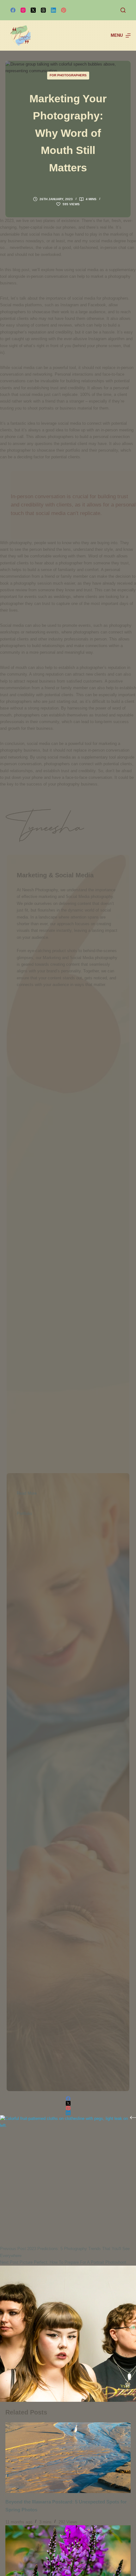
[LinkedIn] (53, 10)
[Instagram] (23, 10)
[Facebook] (13, 10)
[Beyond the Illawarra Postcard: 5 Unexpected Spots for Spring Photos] (68, 2458)
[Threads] (43, 10)
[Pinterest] (64, 10)
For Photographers (68, 75)
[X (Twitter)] (33, 10)
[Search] (123, 10)
